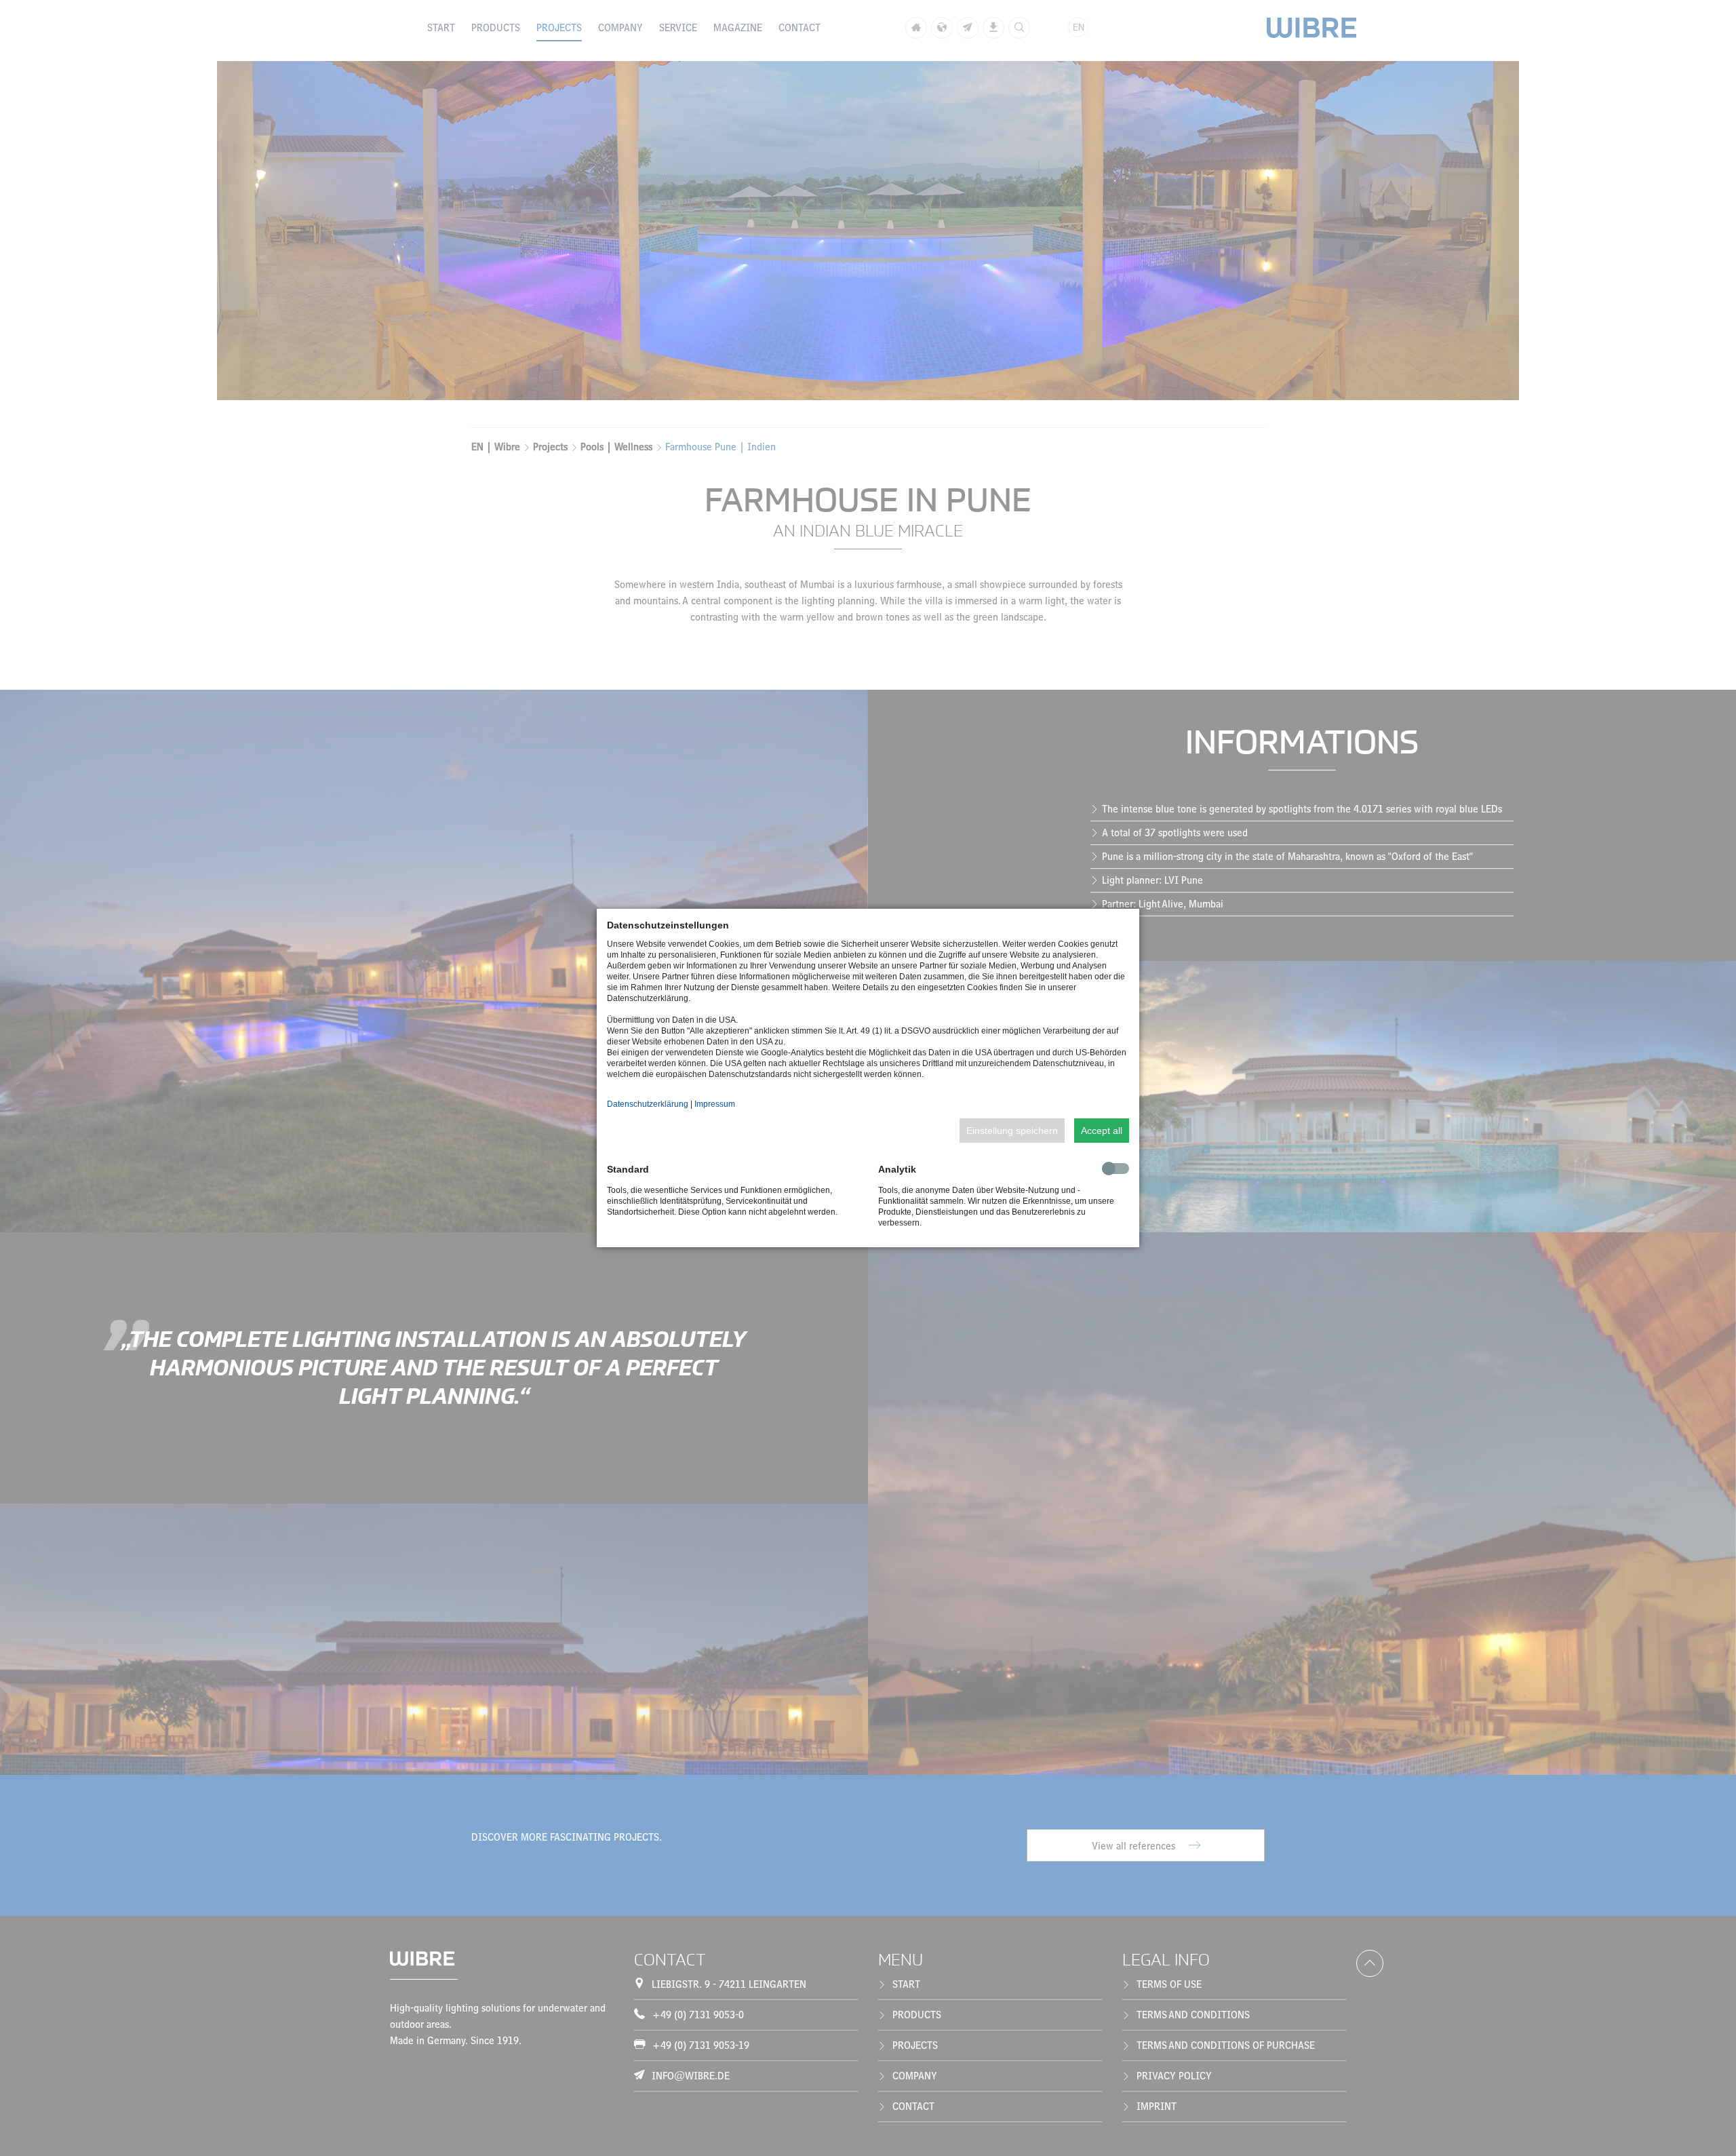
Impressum (715, 1104)
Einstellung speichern (1012, 1131)
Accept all (1102, 1131)
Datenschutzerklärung (648, 1104)
